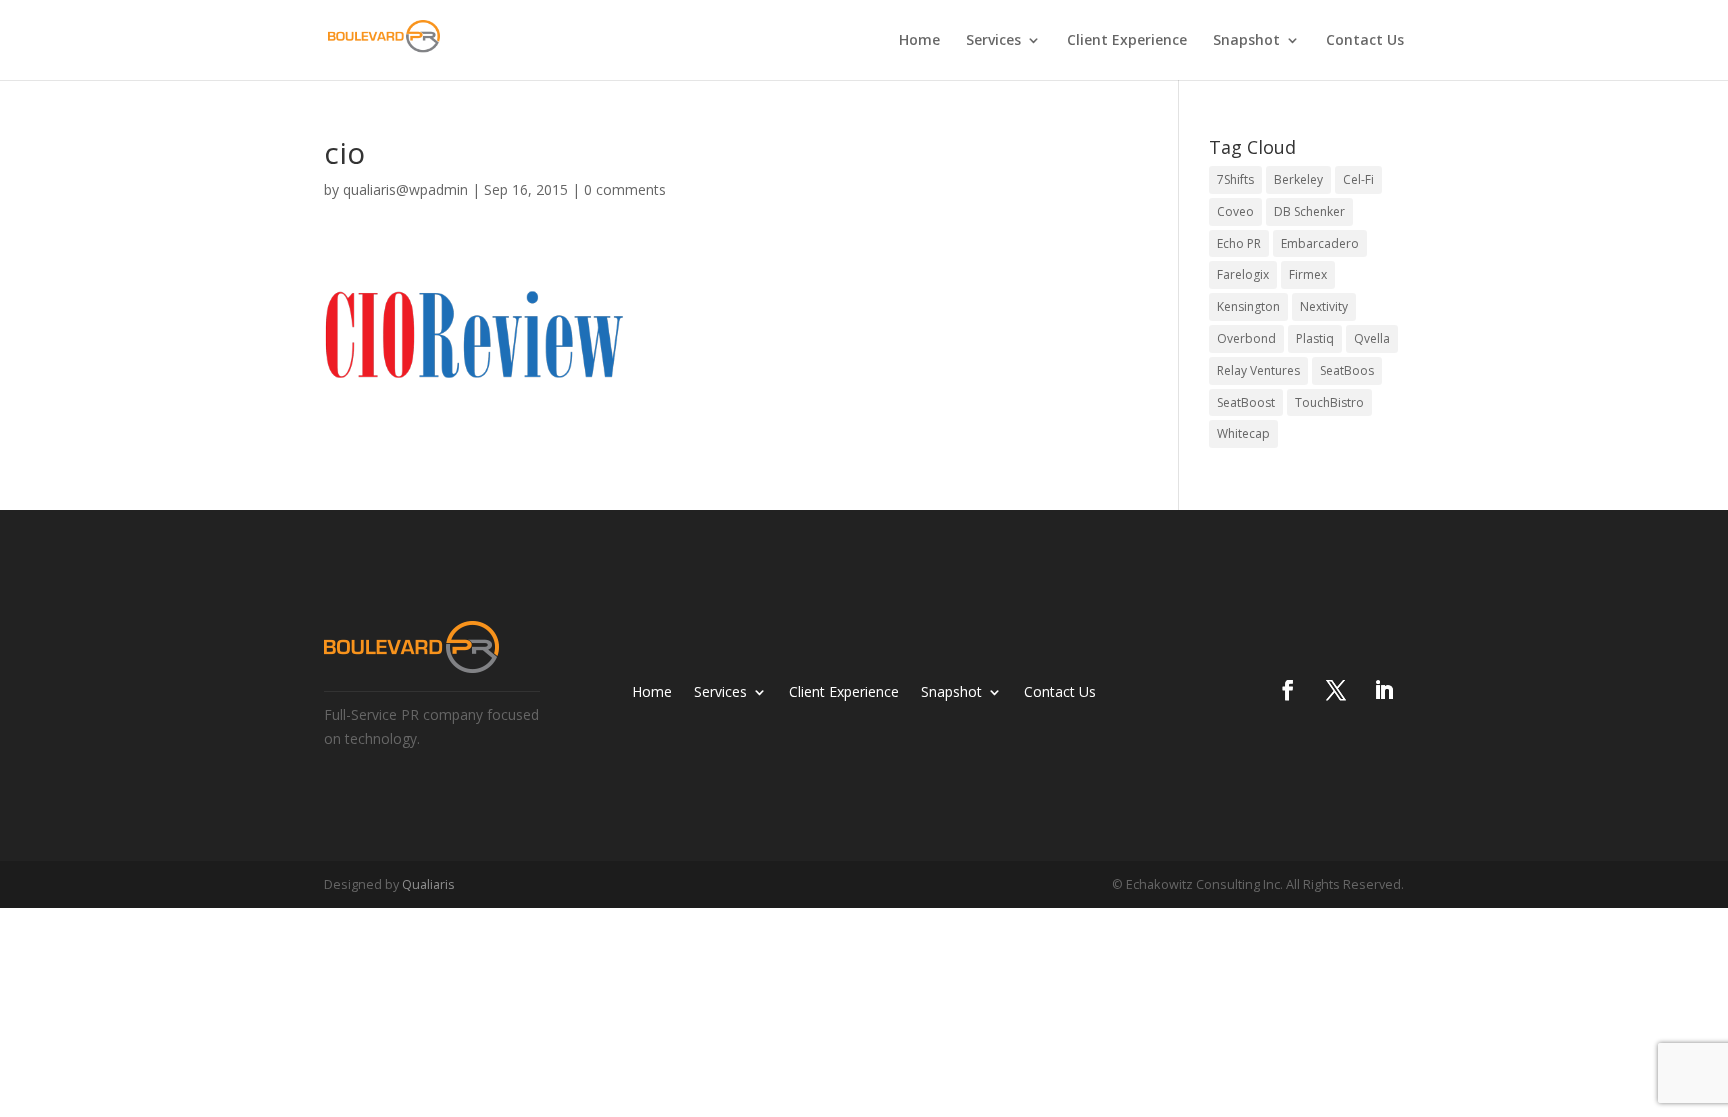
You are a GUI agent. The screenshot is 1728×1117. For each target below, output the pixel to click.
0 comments (625, 189)
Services (993, 41)
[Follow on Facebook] (1288, 690)
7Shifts (1235, 179)
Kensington (1248, 306)
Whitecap (1243, 433)
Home (919, 41)
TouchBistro (1329, 402)
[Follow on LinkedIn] (1384, 690)
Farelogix (1243, 274)
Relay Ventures (1258, 370)
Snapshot (1246, 41)
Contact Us (1365, 41)
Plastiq (1315, 338)
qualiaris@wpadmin (405, 189)
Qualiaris (428, 884)
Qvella (1372, 338)
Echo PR (1239, 243)
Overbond (1246, 338)
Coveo (1235, 211)
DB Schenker (1309, 211)
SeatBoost (1246, 402)
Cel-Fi (1358, 179)
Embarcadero (1320, 243)
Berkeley (1298, 179)
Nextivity (1324, 306)
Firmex (1308, 274)
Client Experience (1127, 41)
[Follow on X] (1336, 690)
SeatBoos (1347, 370)
